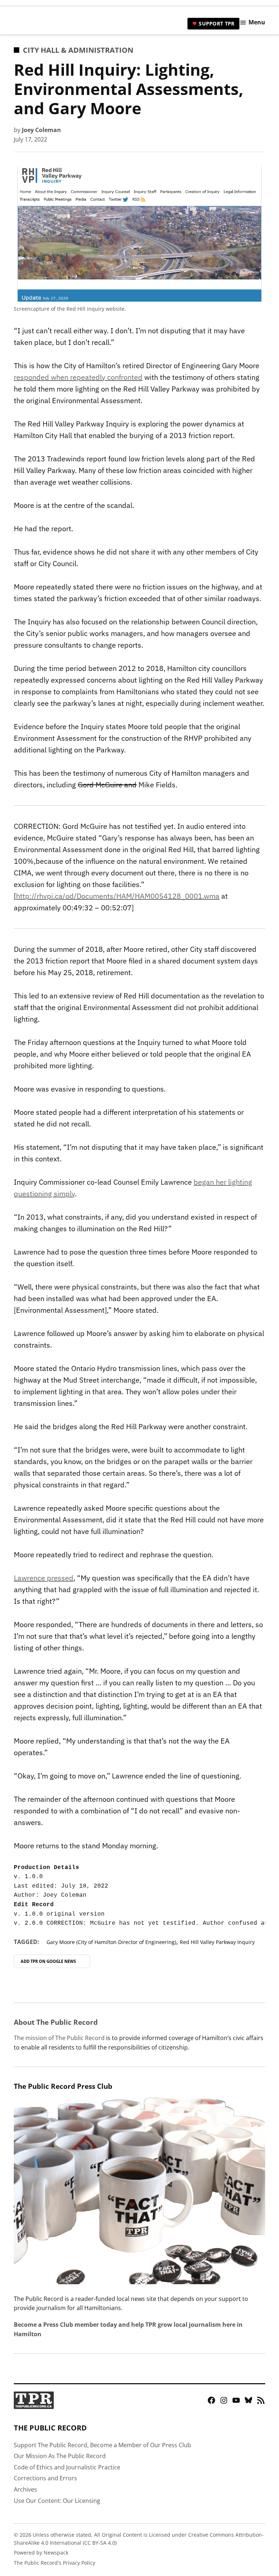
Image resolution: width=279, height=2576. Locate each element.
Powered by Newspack (41, 2553)
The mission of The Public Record (59, 2038)
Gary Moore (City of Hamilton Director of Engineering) (111, 1942)
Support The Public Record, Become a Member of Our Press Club (102, 2445)
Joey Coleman (41, 130)
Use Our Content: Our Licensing (57, 2501)
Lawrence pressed (44, 1578)
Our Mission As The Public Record (60, 2456)
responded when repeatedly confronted (78, 377)
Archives (25, 2489)
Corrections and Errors (45, 2478)
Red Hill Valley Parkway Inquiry (217, 1942)
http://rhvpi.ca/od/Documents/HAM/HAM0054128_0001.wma (118, 896)
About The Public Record (56, 2022)
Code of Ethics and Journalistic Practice (67, 2467)
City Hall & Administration (78, 50)
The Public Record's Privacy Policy (54, 2563)
